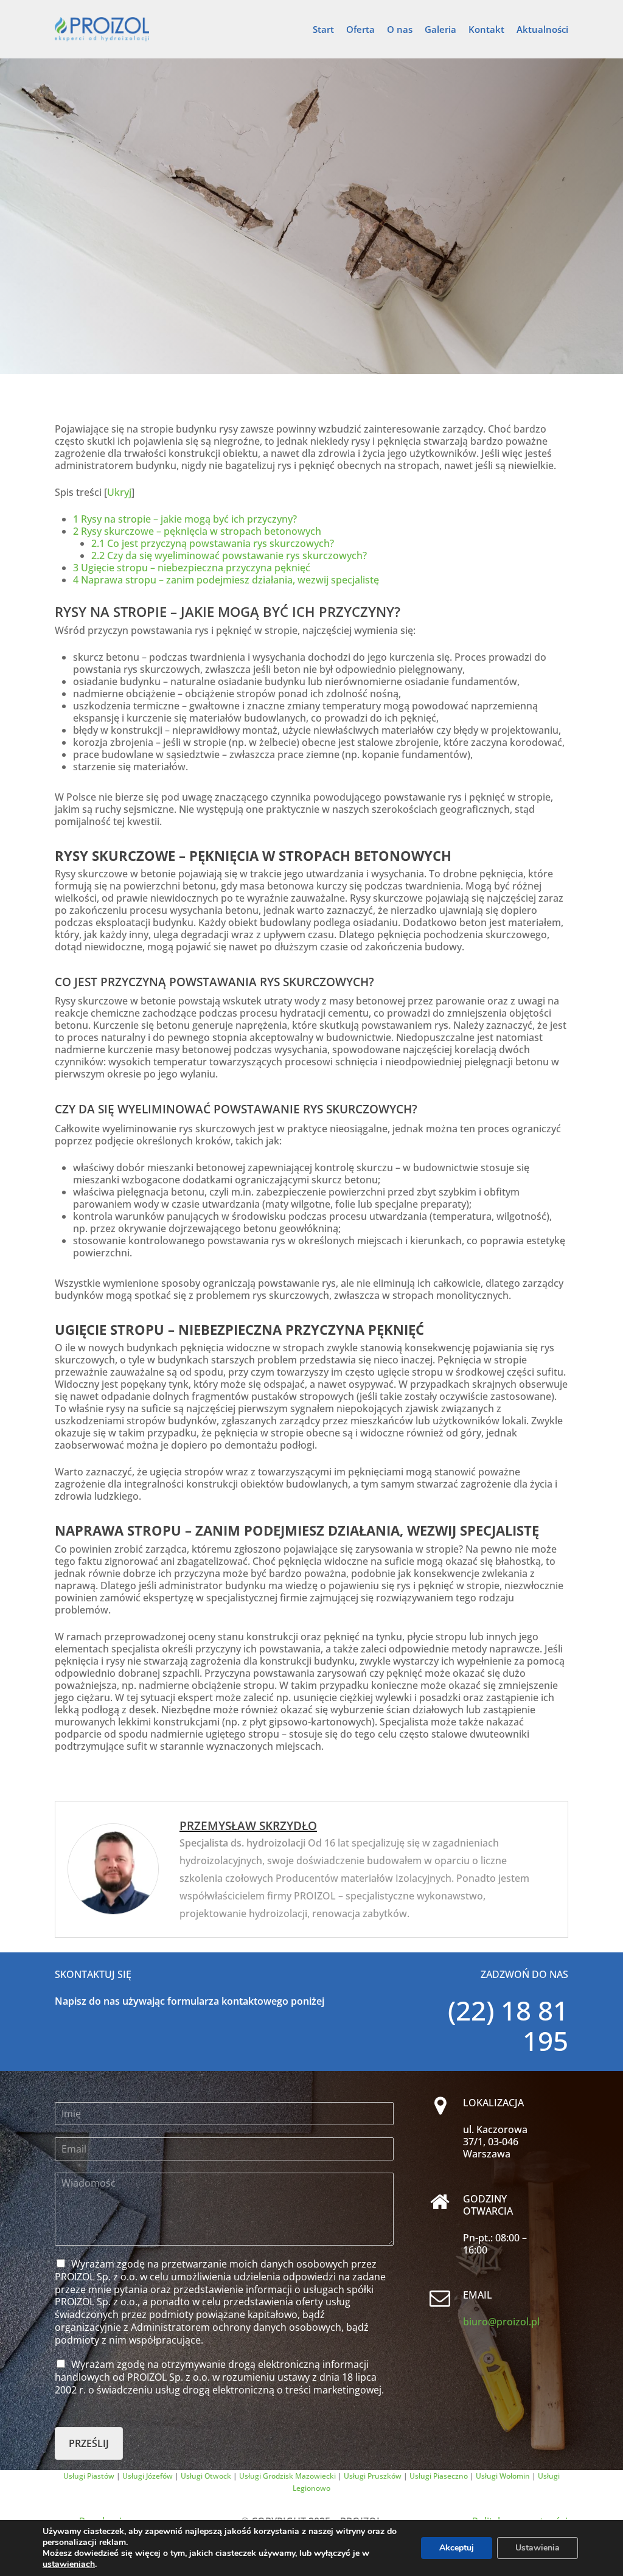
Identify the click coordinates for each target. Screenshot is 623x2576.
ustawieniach (69, 2564)
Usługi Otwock (206, 2476)
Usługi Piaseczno (439, 2476)
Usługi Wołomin (503, 2476)
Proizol (311, 214)
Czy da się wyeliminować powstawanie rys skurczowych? (229, 555)
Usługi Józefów (148, 2476)
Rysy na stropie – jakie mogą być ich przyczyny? (185, 519)
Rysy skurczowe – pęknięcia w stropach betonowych (197, 531)
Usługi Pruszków (373, 2476)
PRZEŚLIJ (89, 2443)
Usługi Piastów (89, 2476)
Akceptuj (457, 2548)
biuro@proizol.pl (501, 2322)
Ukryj (119, 492)
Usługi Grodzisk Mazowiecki (287, 2476)
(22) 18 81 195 (508, 2025)
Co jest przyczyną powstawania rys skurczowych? (213, 543)
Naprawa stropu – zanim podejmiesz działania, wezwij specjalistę (226, 580)
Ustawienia (538, 2548)
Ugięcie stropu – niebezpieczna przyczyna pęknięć (192, 568)
